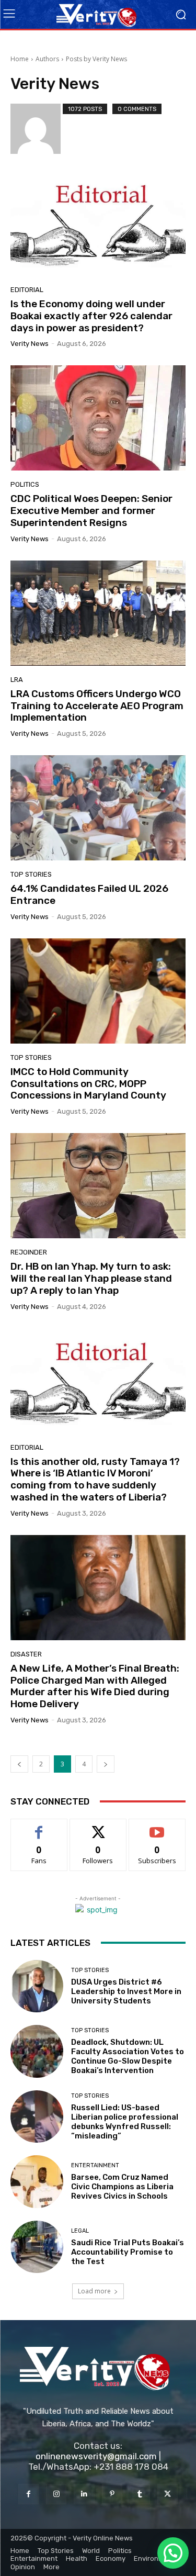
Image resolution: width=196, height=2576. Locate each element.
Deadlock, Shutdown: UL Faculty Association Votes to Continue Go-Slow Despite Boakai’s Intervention (128, 2056)
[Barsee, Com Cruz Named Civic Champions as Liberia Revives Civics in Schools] (37, 2182)
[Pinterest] (112, 2494)
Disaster (26, 1654)
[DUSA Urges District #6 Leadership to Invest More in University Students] (37, 1986)
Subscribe (157, 1827)
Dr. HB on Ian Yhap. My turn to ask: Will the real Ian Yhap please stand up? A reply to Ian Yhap (91, 1278)
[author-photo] (37, 129)
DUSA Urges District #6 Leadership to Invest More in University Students (126, 1991)
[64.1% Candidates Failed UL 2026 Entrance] (98, 808)
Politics (25, 484)
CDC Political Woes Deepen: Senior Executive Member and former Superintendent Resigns (91, 511)
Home (20, 59)
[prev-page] (19, 1764)
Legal (80, 2231)
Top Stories (31, 874)
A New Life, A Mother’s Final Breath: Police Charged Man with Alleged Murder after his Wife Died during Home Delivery (95, 1686)
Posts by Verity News (96, 59)
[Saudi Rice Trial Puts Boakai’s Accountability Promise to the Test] (37, 2247)
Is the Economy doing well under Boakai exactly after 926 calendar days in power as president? (91, 316)
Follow (98, 1827)
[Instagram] (56, 2494)
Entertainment (95, 2165)
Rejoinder (29, 1252)
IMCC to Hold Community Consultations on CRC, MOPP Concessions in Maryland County (88, 1084)
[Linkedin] (84, 2494)
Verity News (30, 344)
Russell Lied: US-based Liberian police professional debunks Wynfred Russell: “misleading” (125, 2122)
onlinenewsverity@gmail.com (96, 2456)
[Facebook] (28, 2494)
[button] (173, 2553)
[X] (168, 2494)
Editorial (27, 290)
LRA (17, 680)
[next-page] (106, 1764)
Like (39, 1827)
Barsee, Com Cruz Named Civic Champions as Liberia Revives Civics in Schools (122, 2187)
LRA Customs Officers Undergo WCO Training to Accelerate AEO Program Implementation (97, 706)
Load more (94, 2291)
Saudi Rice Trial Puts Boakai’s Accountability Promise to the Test (128, 2252)
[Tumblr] (140, 2494)
